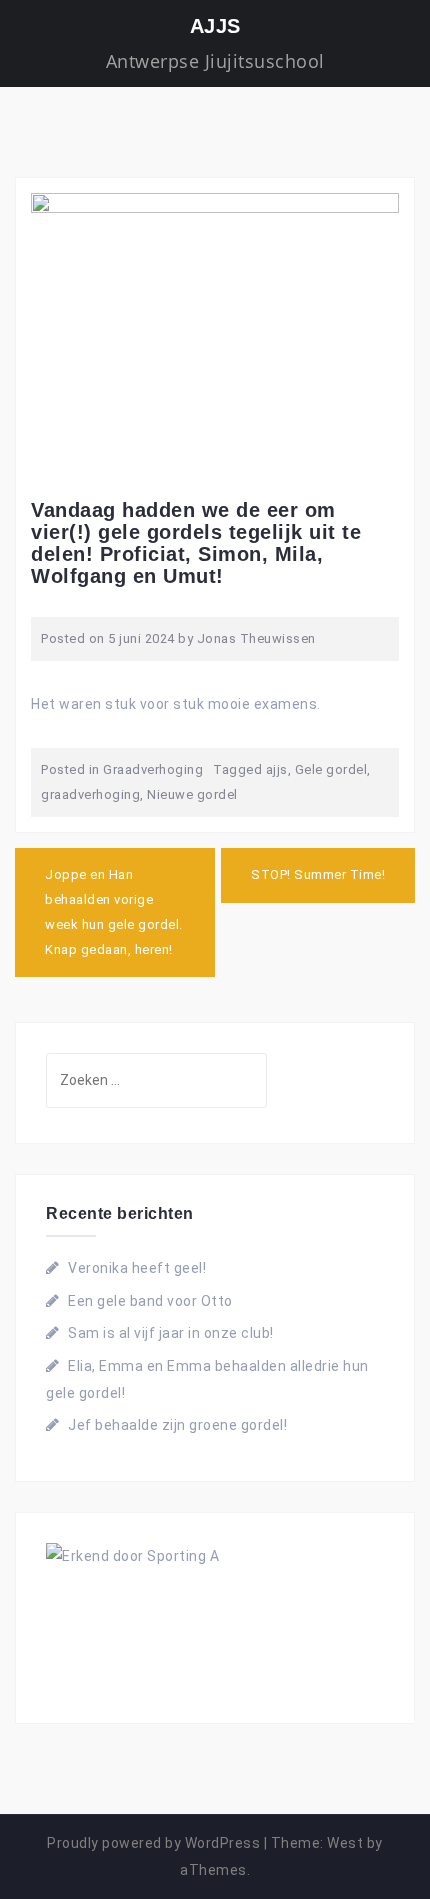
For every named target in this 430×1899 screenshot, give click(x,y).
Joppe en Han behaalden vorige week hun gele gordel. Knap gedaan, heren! (114, 911)
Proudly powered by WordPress (153, 1843)
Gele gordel (331, 769)
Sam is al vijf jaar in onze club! (171, 1333)
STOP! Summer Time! (318, 874)
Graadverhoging (153, 769)
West (345, 1843)
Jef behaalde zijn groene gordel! (177, 1425)
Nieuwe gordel (192, 794)
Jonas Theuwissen (256, 638)
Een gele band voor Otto (150, 1301)
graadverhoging (90, 794)
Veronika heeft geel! (137, 1268)
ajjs (277, 769)
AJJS (215, 26)
